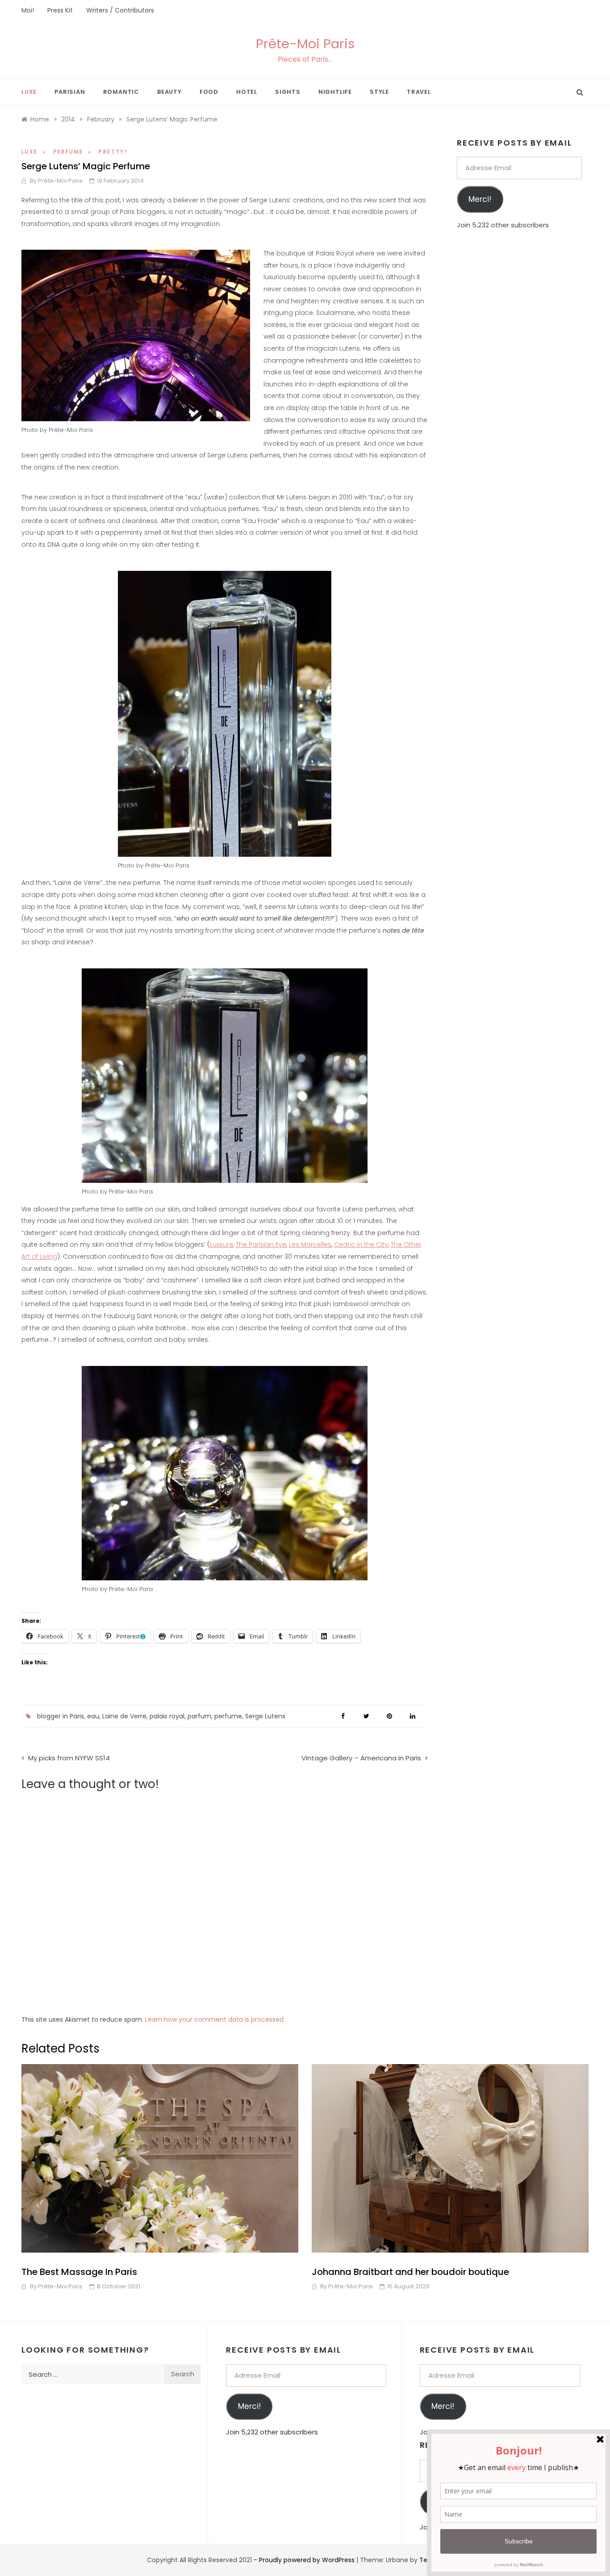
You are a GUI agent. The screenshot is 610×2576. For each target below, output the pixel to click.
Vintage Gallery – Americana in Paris (361, 1758)
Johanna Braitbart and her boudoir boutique (410, 2272)
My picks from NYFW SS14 (69, 1758)
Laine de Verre (124, 1716)
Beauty (169, 92)
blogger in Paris (61, 1716)
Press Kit (60, 10)
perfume (228, 1716)
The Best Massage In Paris (79, 2272)
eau (93, 1716)
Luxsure (221, 1244)
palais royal (167, 1716)
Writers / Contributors (120, 10)
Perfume (69, 152)
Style (379, 92)
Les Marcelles (310, 1244)
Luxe (29, 92)
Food (209, 92)
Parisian (70, 92)
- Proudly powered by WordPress (305, 2560)
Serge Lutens (265, 1716)
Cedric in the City (361, 1244)
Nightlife (335, 92)
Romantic (121, 92)
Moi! (28, 10)
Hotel (247, 92)
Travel (419, 92)
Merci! (480, 199)
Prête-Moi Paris (305, 44)
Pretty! (113, 152)
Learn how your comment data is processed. (215, 2019)
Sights (288, 92)
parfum (199, 1716)
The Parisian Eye (261, 1244)
